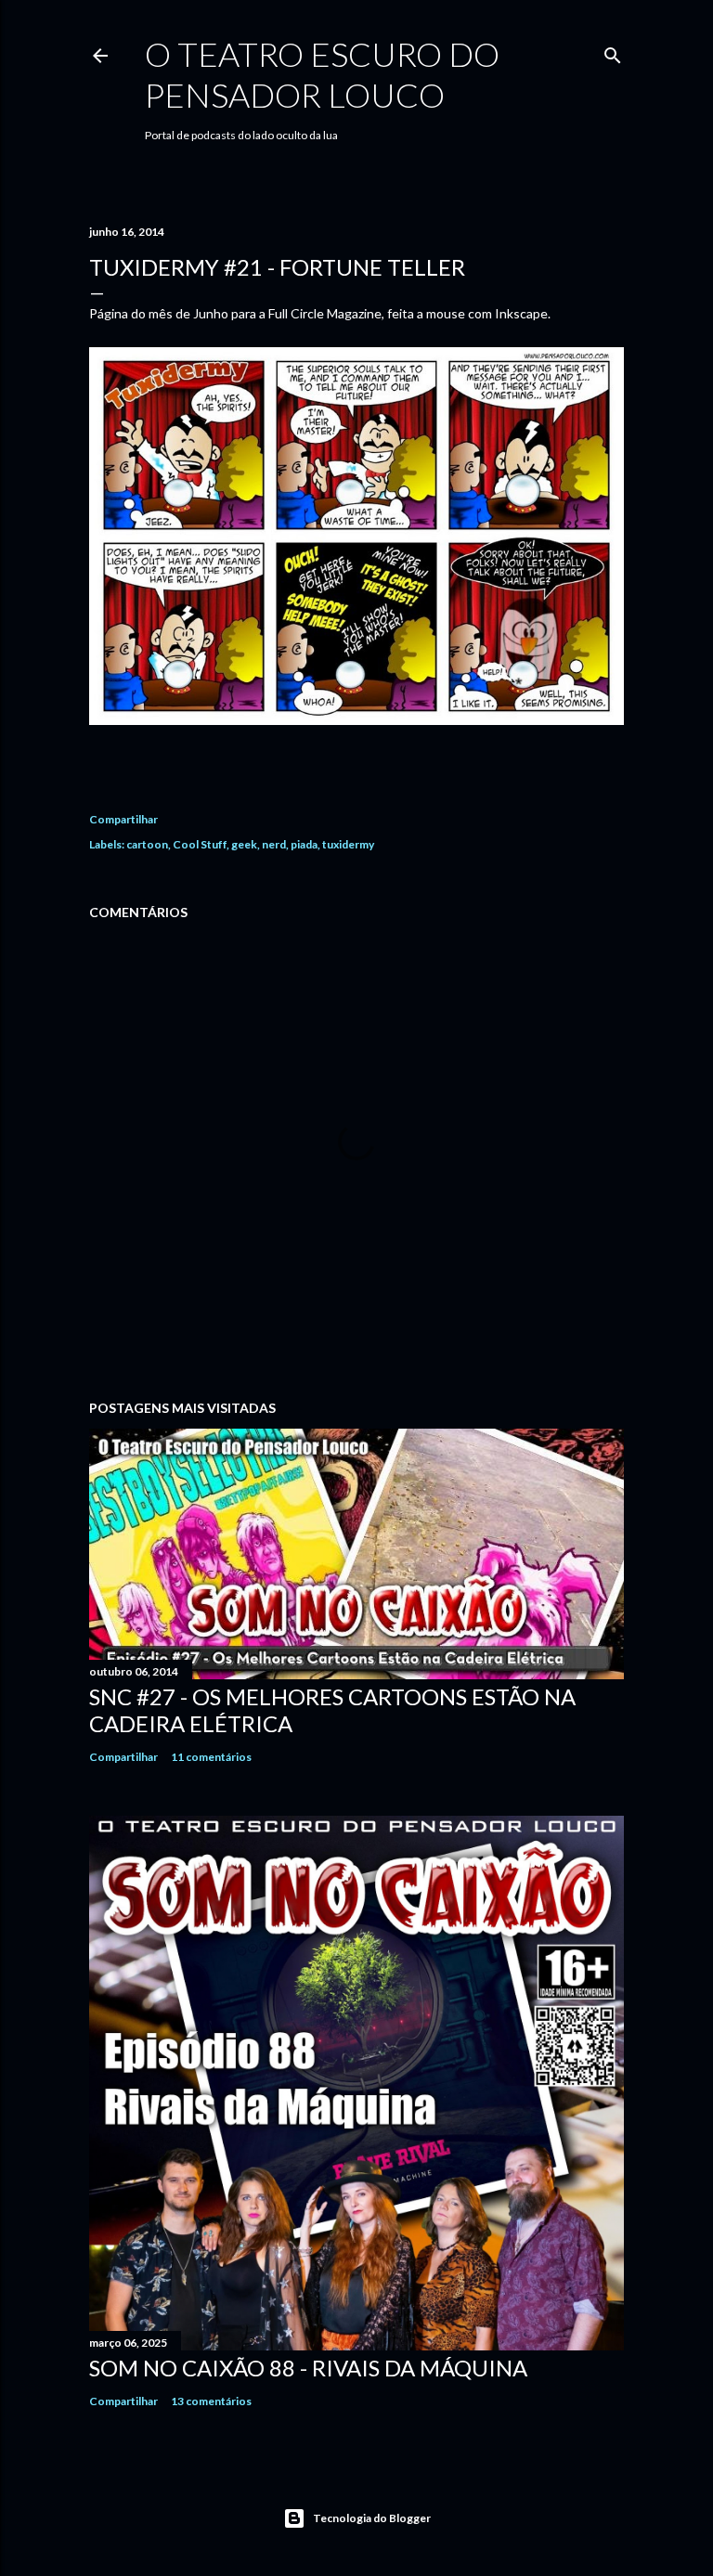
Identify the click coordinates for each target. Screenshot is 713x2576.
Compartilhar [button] (123, 819)
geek (244, 844)
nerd (274, 844)
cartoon (147, 844)
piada (304, 844)
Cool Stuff (200, 844)
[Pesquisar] (613, 52)
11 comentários (211, 1757)
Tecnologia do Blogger (372, 2518)
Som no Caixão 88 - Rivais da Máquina (308, 2368)
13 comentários (211, 2401)
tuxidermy (348, 844)
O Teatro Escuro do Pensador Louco (322, 74)
